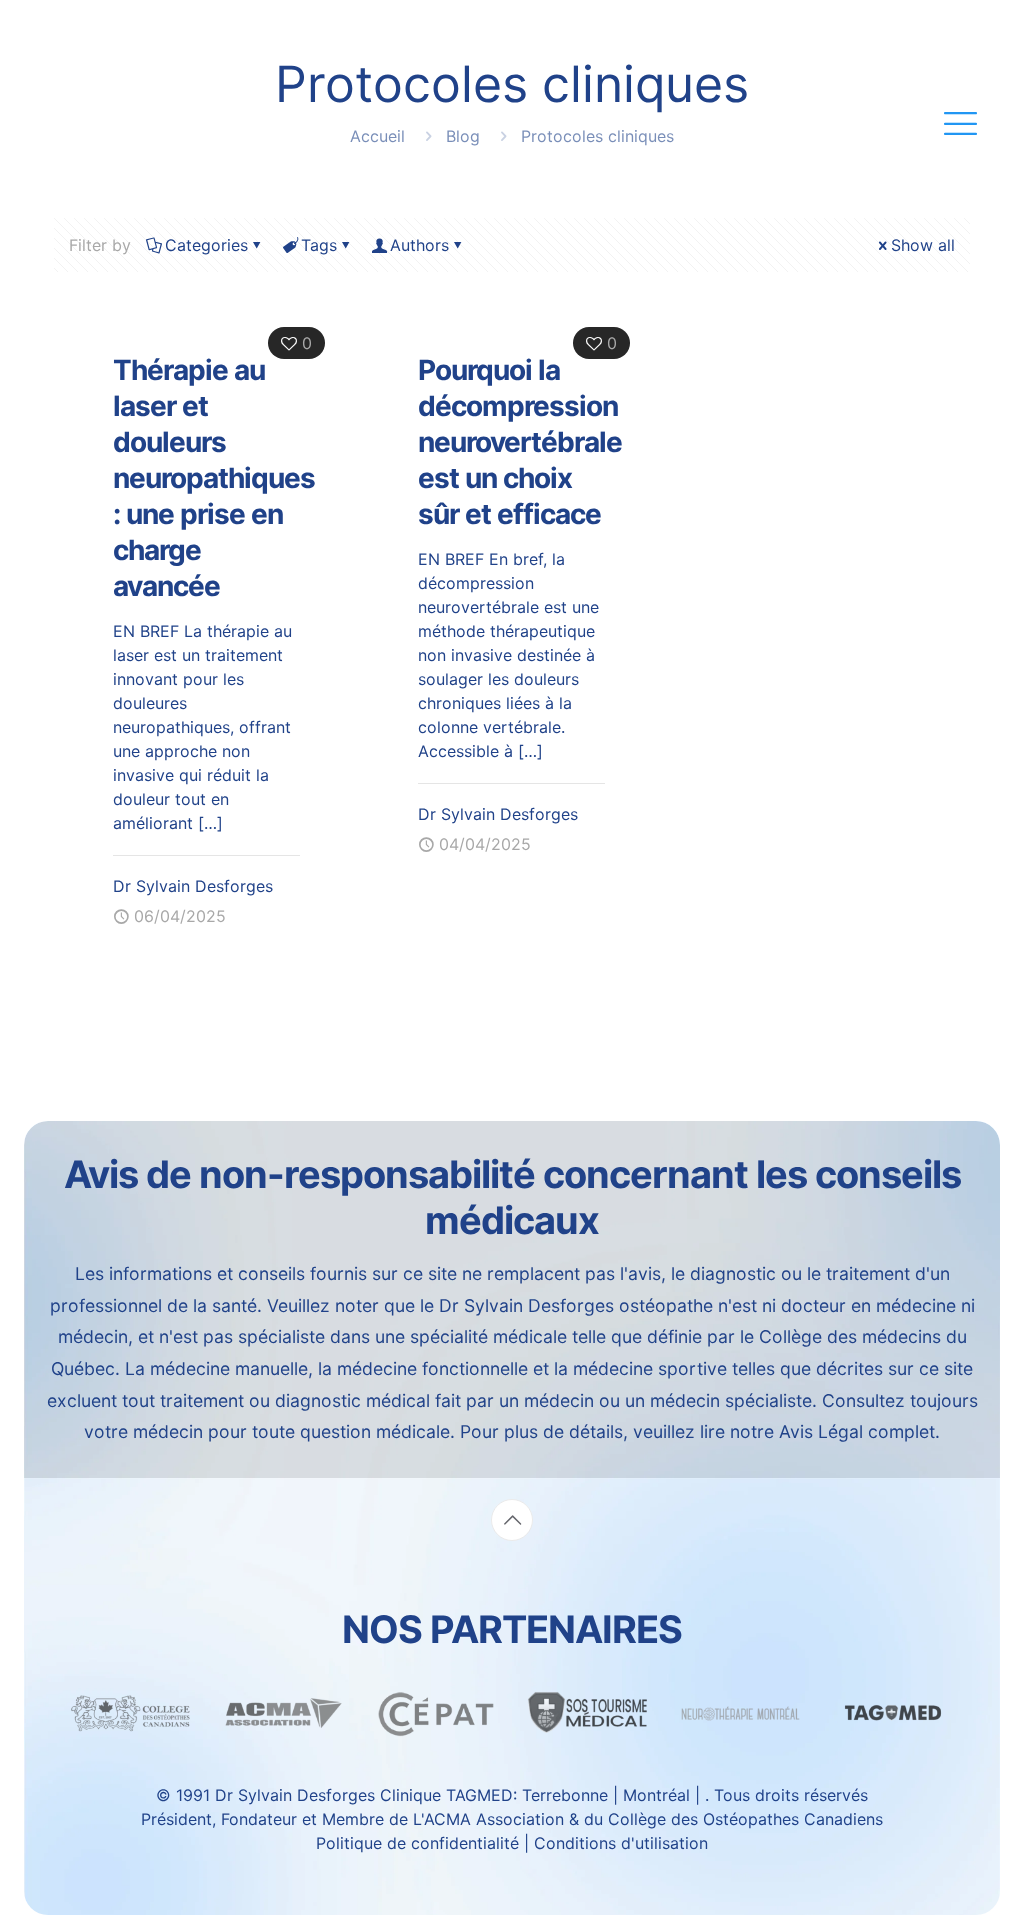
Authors (419, 245)
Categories (206, 245)
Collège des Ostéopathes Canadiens (745, 1819)
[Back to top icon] (512, 1520)
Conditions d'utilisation (621, 1843)
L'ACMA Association (488, 1819)
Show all (923, 245)
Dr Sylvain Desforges (193, 886)
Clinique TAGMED (446, 1795)
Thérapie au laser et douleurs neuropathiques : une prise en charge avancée (214, 478)
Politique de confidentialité (420, 1843)
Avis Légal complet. (859, 1431)
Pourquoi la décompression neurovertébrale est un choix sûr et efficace (520, 442)
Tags (319, 245)
